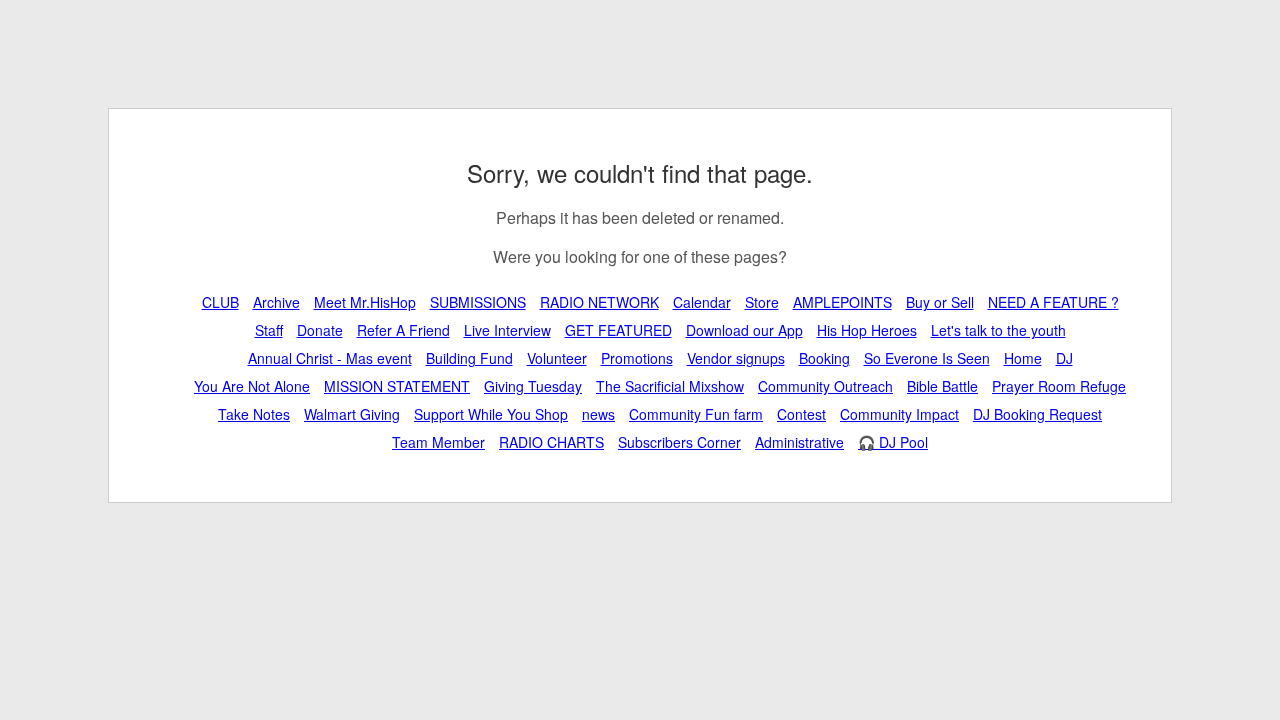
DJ (1064, 358)
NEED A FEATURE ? (1053, 302)
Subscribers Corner (679, 442)
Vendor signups (736, 358)
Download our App (744, 330)
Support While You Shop (491, 414)
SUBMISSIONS (478, 302)
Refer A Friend (403, 330)
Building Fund (469, 358)
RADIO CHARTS (551, 442)
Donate (320, 330)
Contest (801, 414)
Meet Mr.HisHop (365, 302)
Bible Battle (942, 386)
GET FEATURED (618, 330)
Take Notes (254, 414)
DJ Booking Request (1037, 414)
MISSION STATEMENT (397, 386)
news (598, 414)
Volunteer (557, 358)
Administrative (799, 442)
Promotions (637, 358)
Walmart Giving (352, 414)
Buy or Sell (940, 302)
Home (1023, 358)
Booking (824, 358)
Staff (269, 330)
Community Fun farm (696, 414)
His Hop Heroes (867, 330)
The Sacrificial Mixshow (670, 386)
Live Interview (507, 330)
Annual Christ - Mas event (330, 358)
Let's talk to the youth (998, 330)
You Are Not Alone (252, 386)
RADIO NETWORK (599, 302)
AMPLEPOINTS (842, 302)
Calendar (702, 302)
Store (762, 302)
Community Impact (899, 414)
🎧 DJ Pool (893, 442)
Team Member (438, 442)
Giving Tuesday (533, 386)
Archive (276, 302)
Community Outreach (825, 386)
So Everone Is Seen (927, 358)
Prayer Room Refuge (1059, 386)
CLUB (220, 302)
